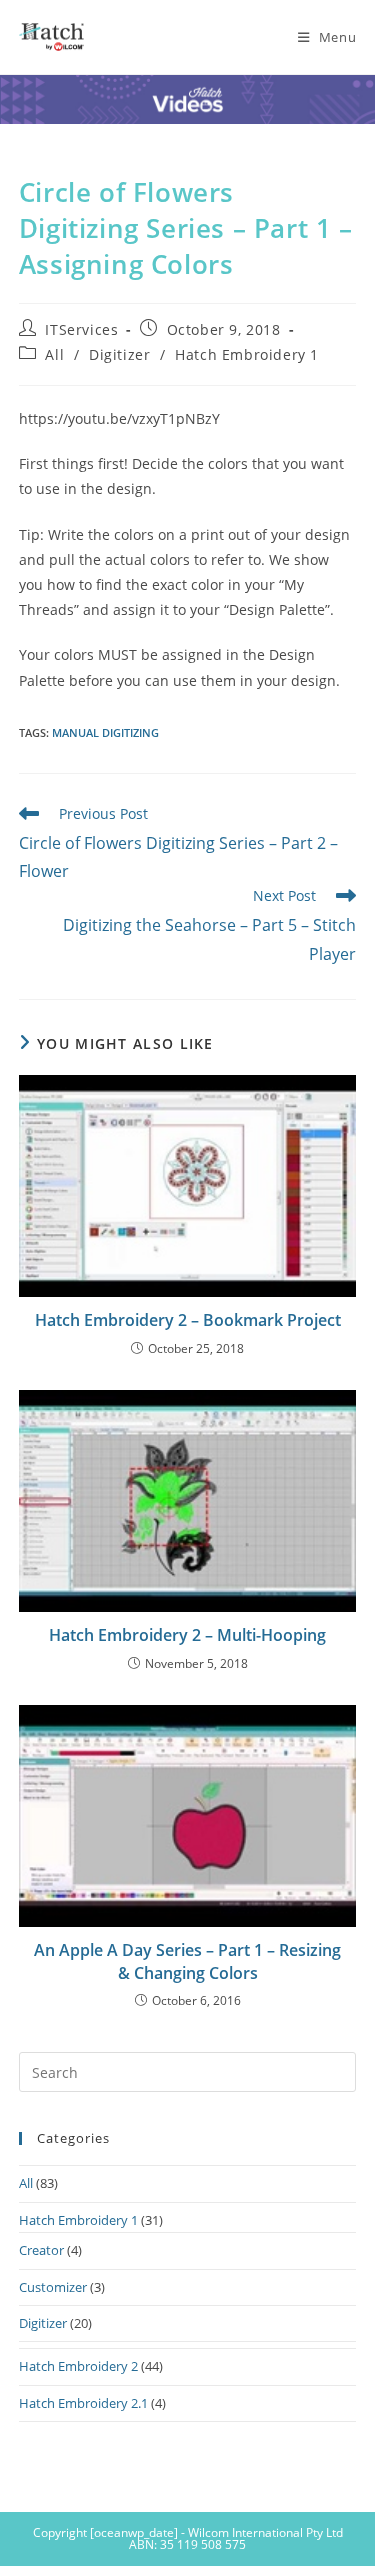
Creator (41, 2250)
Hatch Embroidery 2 (78, 2366)
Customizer (53, 2287)
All (54, 354)
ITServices (81, 329)
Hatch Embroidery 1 (247, 354)
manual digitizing (105, 732)
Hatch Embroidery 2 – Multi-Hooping (187, 1635)
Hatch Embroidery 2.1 (83, 2403)
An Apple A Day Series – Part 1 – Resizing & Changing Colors (187, 1961)
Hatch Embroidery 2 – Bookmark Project (188, 1320)
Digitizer (119, 354)
